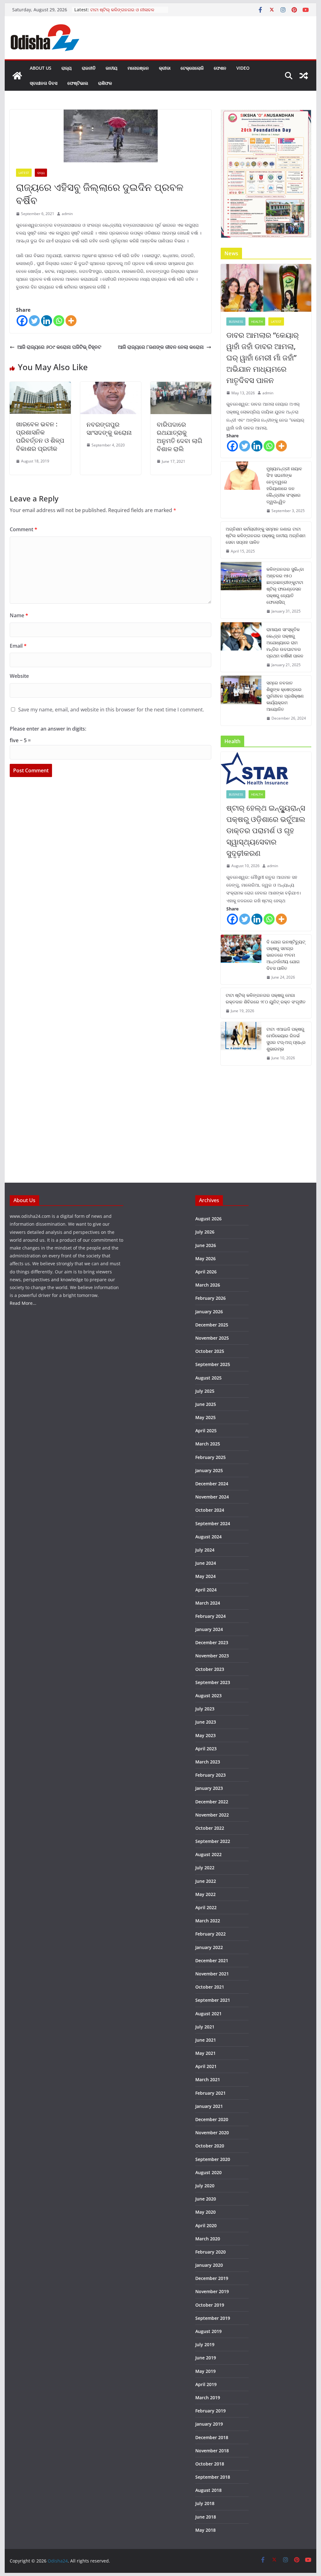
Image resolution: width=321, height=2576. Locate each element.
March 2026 (208, 1285)
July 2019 (205, 2344)
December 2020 (212, 2119)
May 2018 (205, 2530)
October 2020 (210, 2146)
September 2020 (213, 2159)
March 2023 (208, 1762)
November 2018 (212, 2451)
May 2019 (205, 2371)
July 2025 (205, 1391)
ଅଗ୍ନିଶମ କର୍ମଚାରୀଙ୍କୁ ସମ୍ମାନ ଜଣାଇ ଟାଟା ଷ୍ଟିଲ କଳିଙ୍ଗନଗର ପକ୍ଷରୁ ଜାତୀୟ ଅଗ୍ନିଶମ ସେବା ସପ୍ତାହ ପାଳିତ (266, 535)
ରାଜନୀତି (89, 68)
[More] (71, 321)
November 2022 (212, 1815)
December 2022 (212, 1802)
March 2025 (208, 1444)
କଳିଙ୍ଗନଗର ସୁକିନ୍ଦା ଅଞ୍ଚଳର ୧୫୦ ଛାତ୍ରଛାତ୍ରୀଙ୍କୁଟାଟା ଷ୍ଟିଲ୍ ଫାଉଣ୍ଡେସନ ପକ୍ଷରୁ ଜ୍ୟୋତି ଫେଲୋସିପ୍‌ (285, 586)
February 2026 (210, 1298)
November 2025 (212, 1338)
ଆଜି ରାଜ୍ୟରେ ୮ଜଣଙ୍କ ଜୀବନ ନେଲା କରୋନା (161, 347)
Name (19, 615)
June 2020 (206, 2199)
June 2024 (206, 1563)
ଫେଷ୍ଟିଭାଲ (78, 83)
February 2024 (210, 1616)
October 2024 (210, 1510)
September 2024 (213, 1523)
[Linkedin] (47, 321)
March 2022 (208, 1921)
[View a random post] (304, 76)
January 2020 (209, 2265)
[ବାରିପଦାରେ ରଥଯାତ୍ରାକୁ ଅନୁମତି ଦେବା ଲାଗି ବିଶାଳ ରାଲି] (181, 386)
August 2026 (208, 1219)
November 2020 (212, 2133)
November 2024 (212, 1497)
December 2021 (212, 1960)
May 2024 (205, 1576)
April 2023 (206, 1749)
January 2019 (209, 2424)
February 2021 (210, 2093)
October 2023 (210, 1669)
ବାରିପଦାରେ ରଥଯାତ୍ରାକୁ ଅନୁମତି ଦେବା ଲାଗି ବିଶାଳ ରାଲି (179, 437)
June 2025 (206, 1404)
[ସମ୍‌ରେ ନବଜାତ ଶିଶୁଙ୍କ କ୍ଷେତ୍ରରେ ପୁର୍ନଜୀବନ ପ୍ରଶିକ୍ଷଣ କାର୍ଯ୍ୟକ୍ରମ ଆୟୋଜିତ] (241, 701)
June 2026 (206, 1245)
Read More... (23, 1303)
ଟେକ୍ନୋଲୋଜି (192, 68)
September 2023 (213, 1682)
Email (18, 646)
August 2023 (208, 1696)
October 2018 (210, 2464)
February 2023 (210, 1775)
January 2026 (209, 1312)
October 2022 (210, 1828)
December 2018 (212, 2437)
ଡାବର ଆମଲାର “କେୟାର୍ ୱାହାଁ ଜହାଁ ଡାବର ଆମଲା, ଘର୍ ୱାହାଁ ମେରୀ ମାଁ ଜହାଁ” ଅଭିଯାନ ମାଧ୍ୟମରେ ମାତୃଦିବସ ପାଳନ (263, 357)
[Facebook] (22, 321)
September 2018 (213, 2477)
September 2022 (213, 1841)
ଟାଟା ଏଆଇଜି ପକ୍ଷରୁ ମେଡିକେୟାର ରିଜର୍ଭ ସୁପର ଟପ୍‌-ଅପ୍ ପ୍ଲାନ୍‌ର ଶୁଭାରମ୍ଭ (286, 1039)
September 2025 (213, 1364)
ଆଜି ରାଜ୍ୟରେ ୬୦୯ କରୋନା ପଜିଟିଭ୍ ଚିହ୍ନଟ (59, 347)
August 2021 (208, 2014)
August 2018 (208, 2490)
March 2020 (208, 2239)
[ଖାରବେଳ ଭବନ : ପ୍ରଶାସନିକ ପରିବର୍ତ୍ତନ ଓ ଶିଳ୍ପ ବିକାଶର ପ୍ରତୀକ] (40, 386)
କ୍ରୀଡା (165, 68)
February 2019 (210, 2411)
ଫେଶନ (220, 68)
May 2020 (205, 2212)
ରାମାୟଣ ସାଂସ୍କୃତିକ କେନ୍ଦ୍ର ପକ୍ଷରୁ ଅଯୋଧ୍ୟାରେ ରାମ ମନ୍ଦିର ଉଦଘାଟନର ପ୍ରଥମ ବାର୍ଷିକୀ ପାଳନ (285, 643)
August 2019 (208, 2331)
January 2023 (209, 1788)
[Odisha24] (17, 76)
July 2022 (205, 1868)
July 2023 (205, 1709)
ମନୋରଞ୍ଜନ (138, 68)
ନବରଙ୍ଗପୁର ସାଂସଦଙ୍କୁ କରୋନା (109, 428)
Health (257, 321)
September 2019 (213, 2318)
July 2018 (205, 2503)
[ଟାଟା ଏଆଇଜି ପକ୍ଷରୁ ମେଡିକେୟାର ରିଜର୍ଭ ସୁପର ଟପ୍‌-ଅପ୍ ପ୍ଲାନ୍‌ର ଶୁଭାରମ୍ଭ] (241, 1044)
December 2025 (212, 1325)
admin (67, 214)
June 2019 (206, 2358)
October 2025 (210, 1351)
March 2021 (208, 2079)
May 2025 (205, 1417)
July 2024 (205, 1550)
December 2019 (212, 2278)
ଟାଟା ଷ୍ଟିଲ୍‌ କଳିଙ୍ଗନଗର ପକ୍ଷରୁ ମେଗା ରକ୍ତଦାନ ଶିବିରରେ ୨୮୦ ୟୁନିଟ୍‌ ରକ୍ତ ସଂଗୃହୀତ (266, 998)
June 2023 (206, 1722)
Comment (24, 529)
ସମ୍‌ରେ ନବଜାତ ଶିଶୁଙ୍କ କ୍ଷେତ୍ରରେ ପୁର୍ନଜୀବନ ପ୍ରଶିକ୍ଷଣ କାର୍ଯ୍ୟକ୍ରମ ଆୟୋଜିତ (285, 696)
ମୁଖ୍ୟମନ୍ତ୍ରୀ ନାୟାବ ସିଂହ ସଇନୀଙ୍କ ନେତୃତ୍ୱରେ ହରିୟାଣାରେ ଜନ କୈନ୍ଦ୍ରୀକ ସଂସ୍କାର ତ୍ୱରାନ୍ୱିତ (284, 485)
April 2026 (206, 1272)
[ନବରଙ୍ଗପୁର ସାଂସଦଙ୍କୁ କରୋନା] (111, 386)
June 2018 (206, 2517)
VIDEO (243, 68)
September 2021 (213, 2000)
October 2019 (210, 2305)
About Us (41, 68)
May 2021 (205, 2053)
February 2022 (210, 1934)
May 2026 (205, 1258)
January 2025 (209, 1470)
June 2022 (206, 1881)
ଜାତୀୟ (112, 68)
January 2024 (209, 1629)
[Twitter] (34, 321)
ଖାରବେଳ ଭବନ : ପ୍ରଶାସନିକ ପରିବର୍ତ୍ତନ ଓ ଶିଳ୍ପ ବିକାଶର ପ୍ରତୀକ (40, 436)
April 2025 (206, 1431)
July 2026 (205, 1232)
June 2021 (206, 2040)
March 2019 (208, 2398)
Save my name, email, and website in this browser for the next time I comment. (111, 710)
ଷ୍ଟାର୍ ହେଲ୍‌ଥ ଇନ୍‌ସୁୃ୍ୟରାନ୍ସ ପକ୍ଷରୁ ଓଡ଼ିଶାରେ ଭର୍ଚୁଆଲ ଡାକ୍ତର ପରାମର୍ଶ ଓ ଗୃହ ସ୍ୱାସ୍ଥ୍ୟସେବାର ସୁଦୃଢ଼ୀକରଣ (266, 830)
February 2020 (210, 2252)
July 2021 (205, 2027)
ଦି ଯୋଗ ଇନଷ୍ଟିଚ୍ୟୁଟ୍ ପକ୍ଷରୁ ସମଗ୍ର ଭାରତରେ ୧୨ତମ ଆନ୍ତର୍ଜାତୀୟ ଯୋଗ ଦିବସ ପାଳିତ (286, 955)
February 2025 (210, 1457)
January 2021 (209, 2106)
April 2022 (206, 1907)
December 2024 (212, 1484)
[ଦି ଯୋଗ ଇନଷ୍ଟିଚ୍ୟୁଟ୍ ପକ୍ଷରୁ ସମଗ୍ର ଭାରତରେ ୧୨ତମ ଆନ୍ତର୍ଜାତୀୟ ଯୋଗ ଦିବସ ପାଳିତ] (241, 960)
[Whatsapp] (59, 321)
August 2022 (208, 1854)
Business (236, 321)
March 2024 (208, 1603)
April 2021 (206, 2066)
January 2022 (209, 1947)
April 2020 (206, 2225)
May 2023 (205, 1735)
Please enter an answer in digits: (48, 729)
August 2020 (208, 2172)
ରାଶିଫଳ (105, 83)
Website (19, 676)
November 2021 (212, 1974)
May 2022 (205, 1894)
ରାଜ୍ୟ (67, 68)
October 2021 (210, 1987)
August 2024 (208, 1537)
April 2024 (206, 1590)
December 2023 (212, 1642)
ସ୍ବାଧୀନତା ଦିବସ (44, 83)
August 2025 (208, 1378)
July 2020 (205, 2186)
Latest (24, 173)
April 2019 (206, 2384)
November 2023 (212, 1656)
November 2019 (212, 2291)
